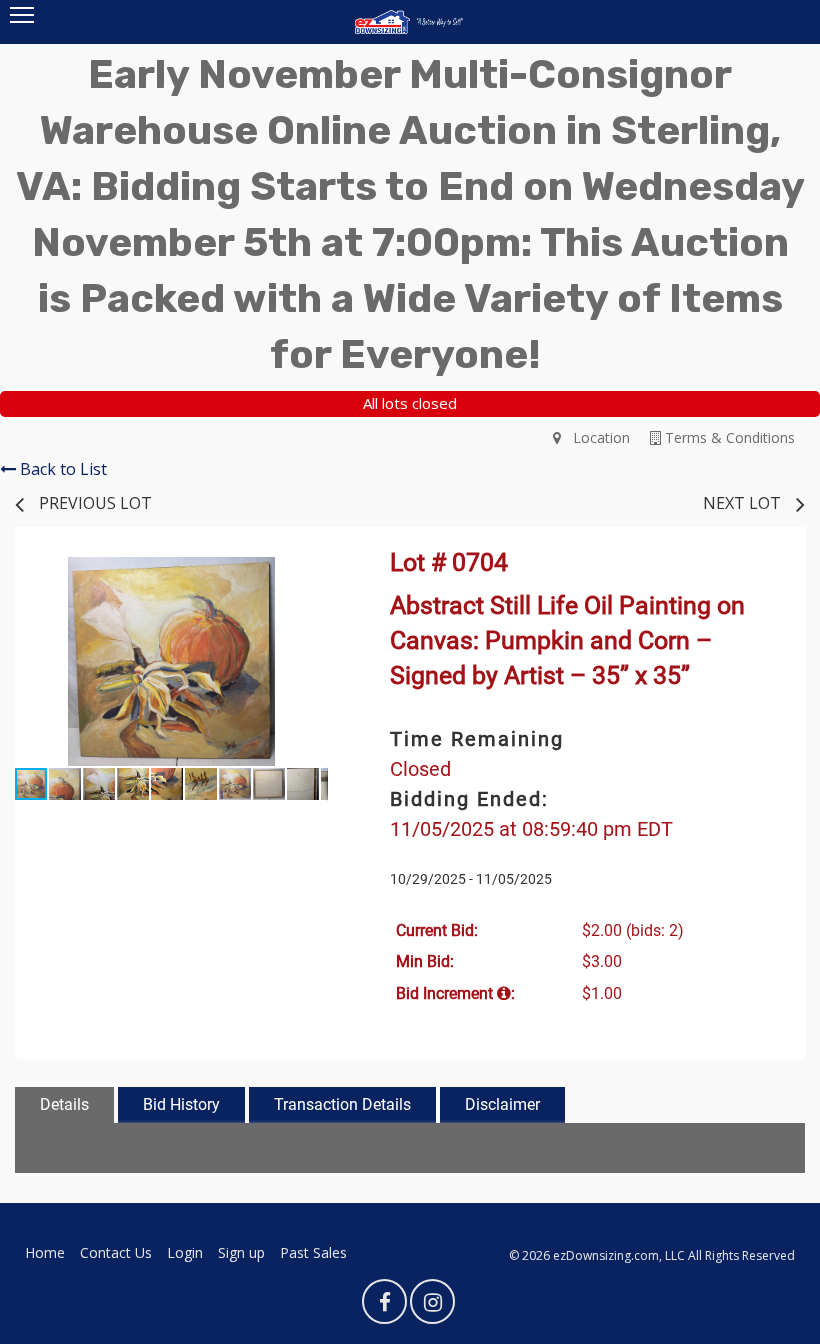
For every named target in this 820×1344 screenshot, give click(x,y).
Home (45, 1252)
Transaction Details (342, 1104)
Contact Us (116, 1252)
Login (185, 1252)
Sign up (241, 1252)
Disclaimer (502, 1104)
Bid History (181, 1104)
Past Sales (313, 1252)
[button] (310, 575)
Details (64, 1104)
